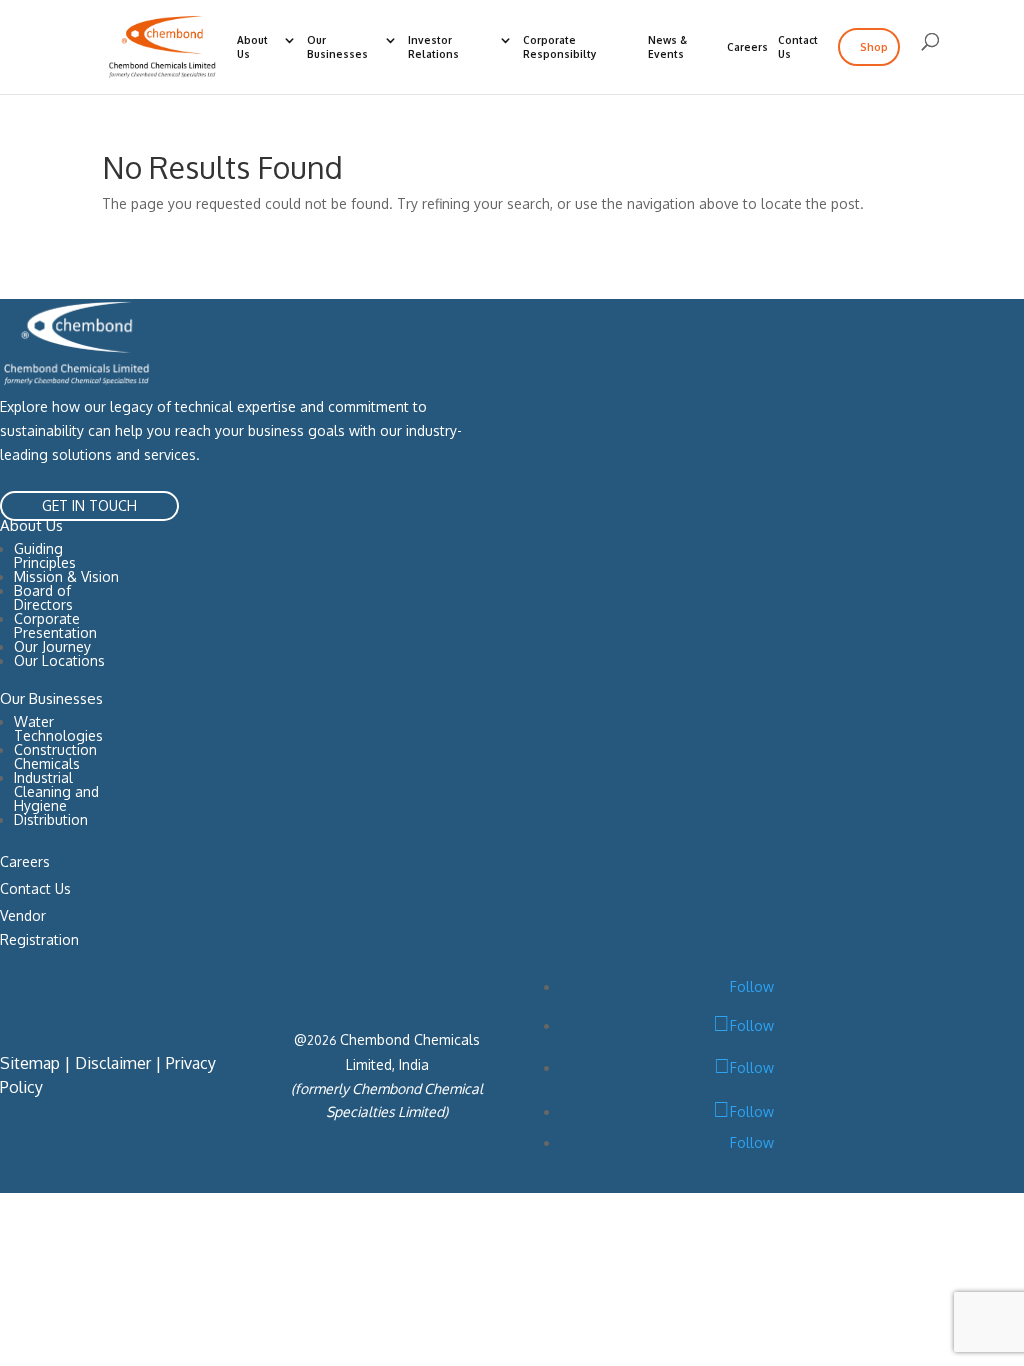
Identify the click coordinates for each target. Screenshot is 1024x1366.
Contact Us (798, 47)
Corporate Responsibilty (559, 47)
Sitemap (30, 1063)
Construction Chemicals (55, 756)
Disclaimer (113, 1063)
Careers (747, 47)
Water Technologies (58, 728)
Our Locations (59, 660)
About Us (252, 47)
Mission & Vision (66, 576)
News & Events (667, 47)
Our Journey (52, 646)
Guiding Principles (45, 555)
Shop (874, 47)
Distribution (51, 820)
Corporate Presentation (55, 625)
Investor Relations (433, 47)
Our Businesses (337, 47)
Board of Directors (43, 597)
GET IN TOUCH (89, 506)
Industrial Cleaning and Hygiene (56, 791)
